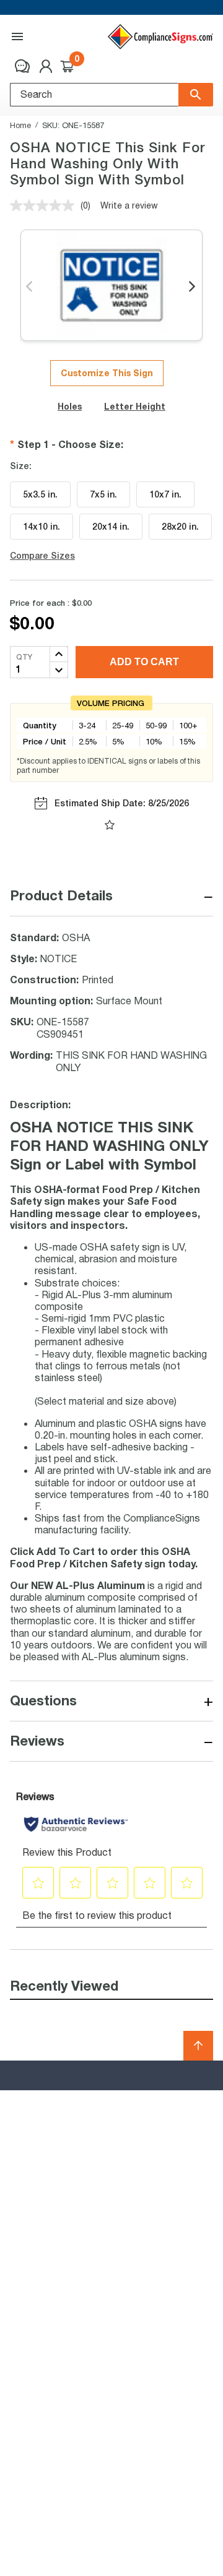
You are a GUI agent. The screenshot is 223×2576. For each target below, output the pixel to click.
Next (193, 287)
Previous (30, 287)
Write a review (129, 205)
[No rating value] (45, 205)
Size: (21, 466)
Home (20, 125)
